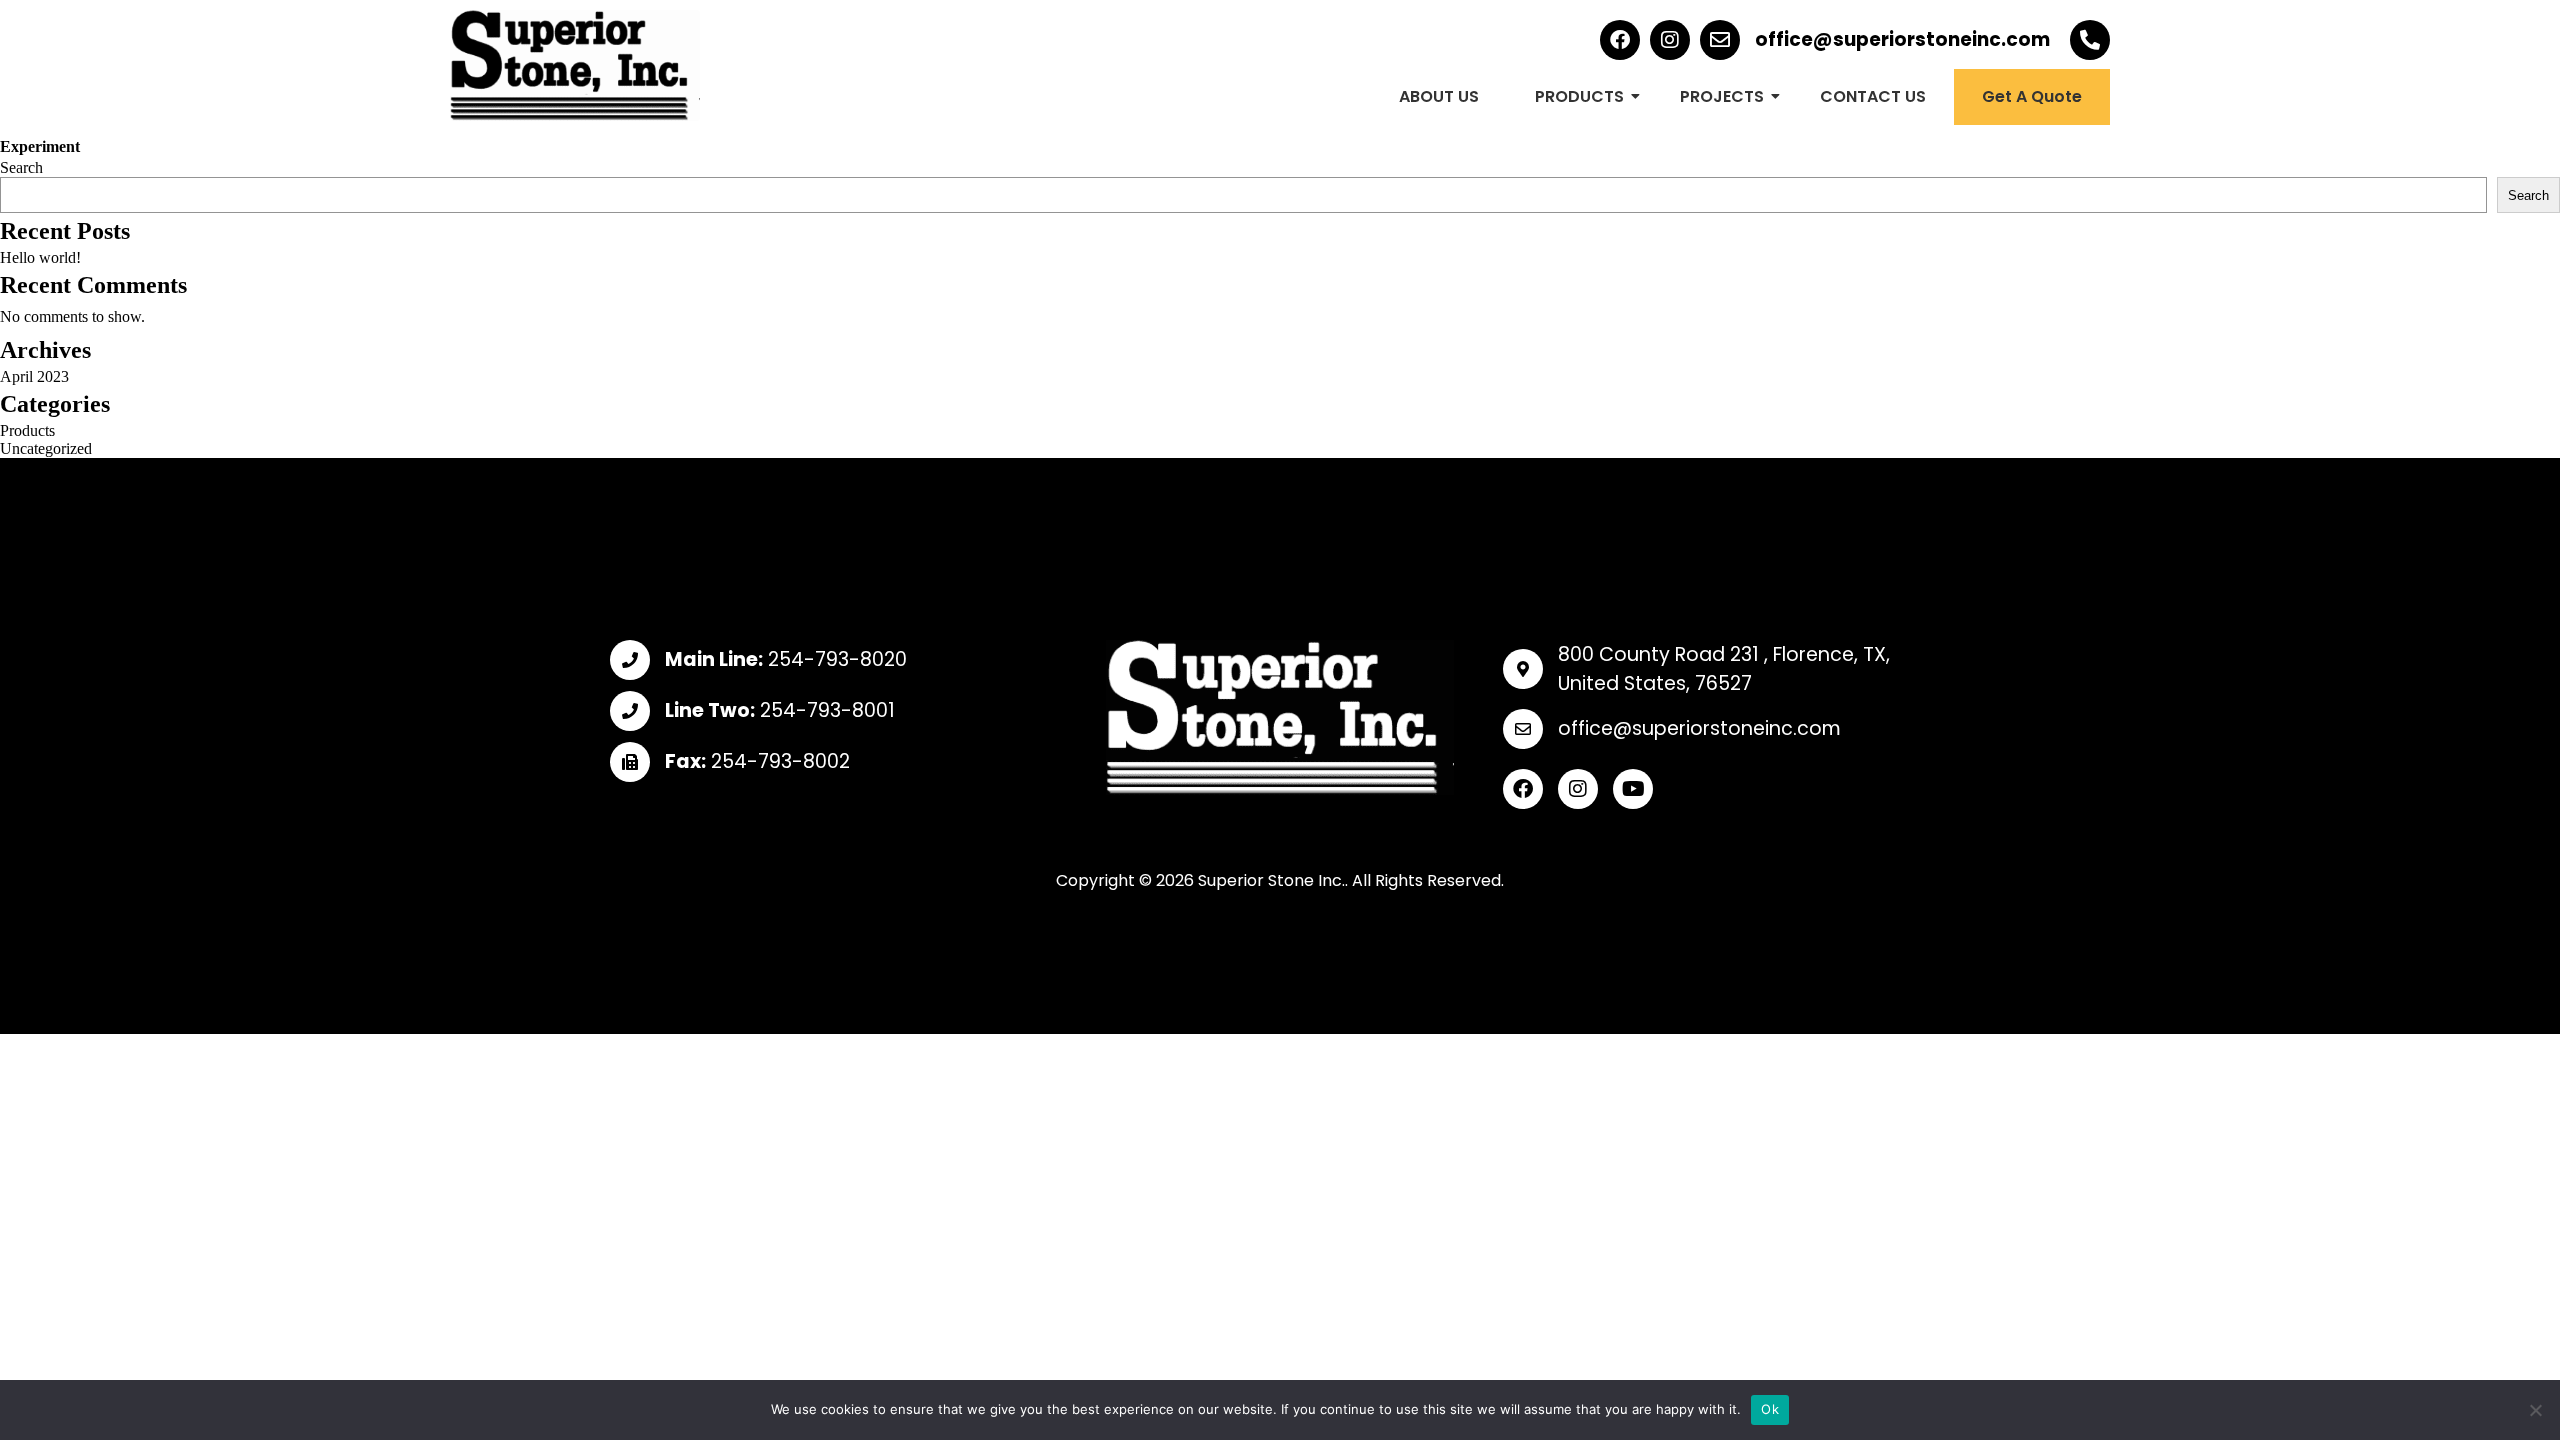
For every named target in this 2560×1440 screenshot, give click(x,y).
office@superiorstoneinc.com (1902, 39)
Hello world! (40, 257)
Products (27, 430)
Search (21, 167)
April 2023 (34, 376)
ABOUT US (1439, 96)
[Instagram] (1670, 40)
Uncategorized (46, 448)
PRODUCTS (1579, 96)
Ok (1770, 1409)
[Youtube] (1633, 789)
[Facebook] (1620, 40)
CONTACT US (1873, 96)
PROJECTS (1722, 96)
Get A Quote (2032, 96)
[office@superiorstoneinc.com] (1720, 40)
